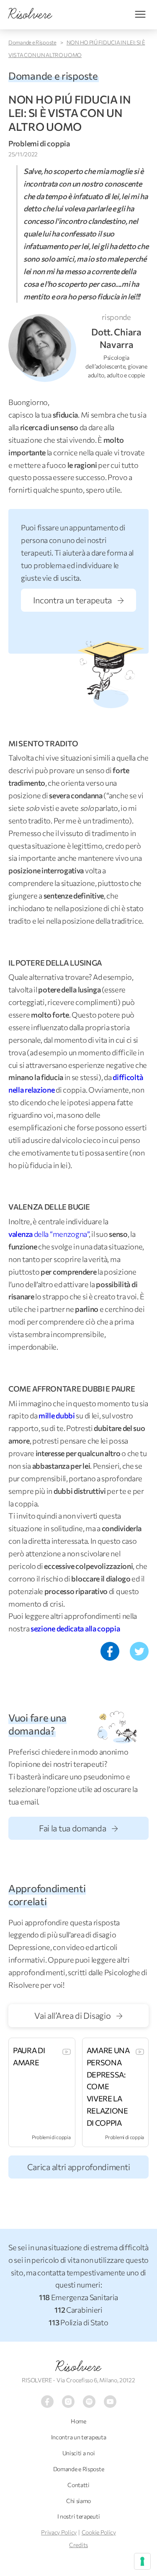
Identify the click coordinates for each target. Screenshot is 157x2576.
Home (78, 2421)
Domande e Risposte (32, 42)
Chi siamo (78, 2501)
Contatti (78, 2485)
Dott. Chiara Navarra (116, 338)
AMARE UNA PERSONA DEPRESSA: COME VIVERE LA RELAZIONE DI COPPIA (108, 2087)
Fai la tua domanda (73, 1828)
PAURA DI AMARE (29, 2056)
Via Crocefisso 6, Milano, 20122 (96, 2380)
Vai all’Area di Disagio (73, 2015)
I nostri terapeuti (79, 2516)
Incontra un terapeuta (73, 600)
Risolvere (78, 2367)
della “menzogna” (49, 1234)
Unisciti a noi (79, 2453)
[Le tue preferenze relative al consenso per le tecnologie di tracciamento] (142, 2561)
